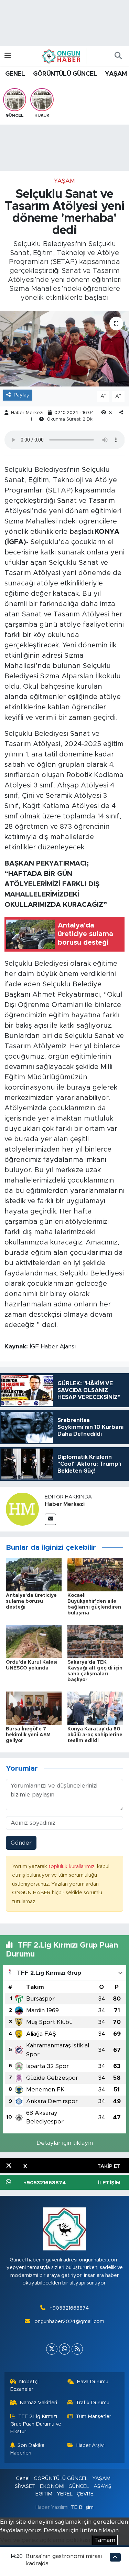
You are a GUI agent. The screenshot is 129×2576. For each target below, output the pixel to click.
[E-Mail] (50, 1519)
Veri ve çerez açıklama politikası (45, 2540)
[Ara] (118, 56)
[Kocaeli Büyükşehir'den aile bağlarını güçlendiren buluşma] (95, 1574)
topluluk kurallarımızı (73, 1867)
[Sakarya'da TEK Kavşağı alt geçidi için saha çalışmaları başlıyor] (95, 1641)
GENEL (15, 74)
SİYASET (25, 2486)
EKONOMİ (52, 2486)
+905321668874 (69, 2308)
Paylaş (21, 395)
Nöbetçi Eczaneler (25, 2386)
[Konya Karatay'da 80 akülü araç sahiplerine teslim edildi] (95, 1708)
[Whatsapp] (64, 2349)
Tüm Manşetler (93, 2416)
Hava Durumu (93, 2382)
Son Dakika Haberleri (28, 2449)
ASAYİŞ (103, 2486)
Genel (23, 2478)
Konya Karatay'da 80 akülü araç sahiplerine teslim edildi (95, 1735)
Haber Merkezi (27, 413)
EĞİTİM (44, 2494)
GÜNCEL (79, 2486)
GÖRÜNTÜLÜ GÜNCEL (65, 74)
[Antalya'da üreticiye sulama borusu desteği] (34, 1574)
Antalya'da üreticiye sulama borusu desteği (31, 1601)
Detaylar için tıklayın (65, 2143)
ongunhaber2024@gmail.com (69, 2321)
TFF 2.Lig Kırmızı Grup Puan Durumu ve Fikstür (36, 2424)
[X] (52, 2349)
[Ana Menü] (8, 56)
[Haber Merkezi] (22, 1509)
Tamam (105, 2540)
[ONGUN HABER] (61, 56)
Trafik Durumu (93, 2403)
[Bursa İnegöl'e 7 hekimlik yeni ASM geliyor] (34, 1708)
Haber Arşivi (90, 2445)
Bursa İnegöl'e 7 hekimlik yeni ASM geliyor (28, 1735)
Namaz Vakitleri (38, 2403)
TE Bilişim (82, 2507)
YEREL (65, 2494)
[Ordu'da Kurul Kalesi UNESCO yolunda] (34, 1641)
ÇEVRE (85, 2494)
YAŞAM (116, 74)
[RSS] (77, 2349)
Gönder (21, 1843)
